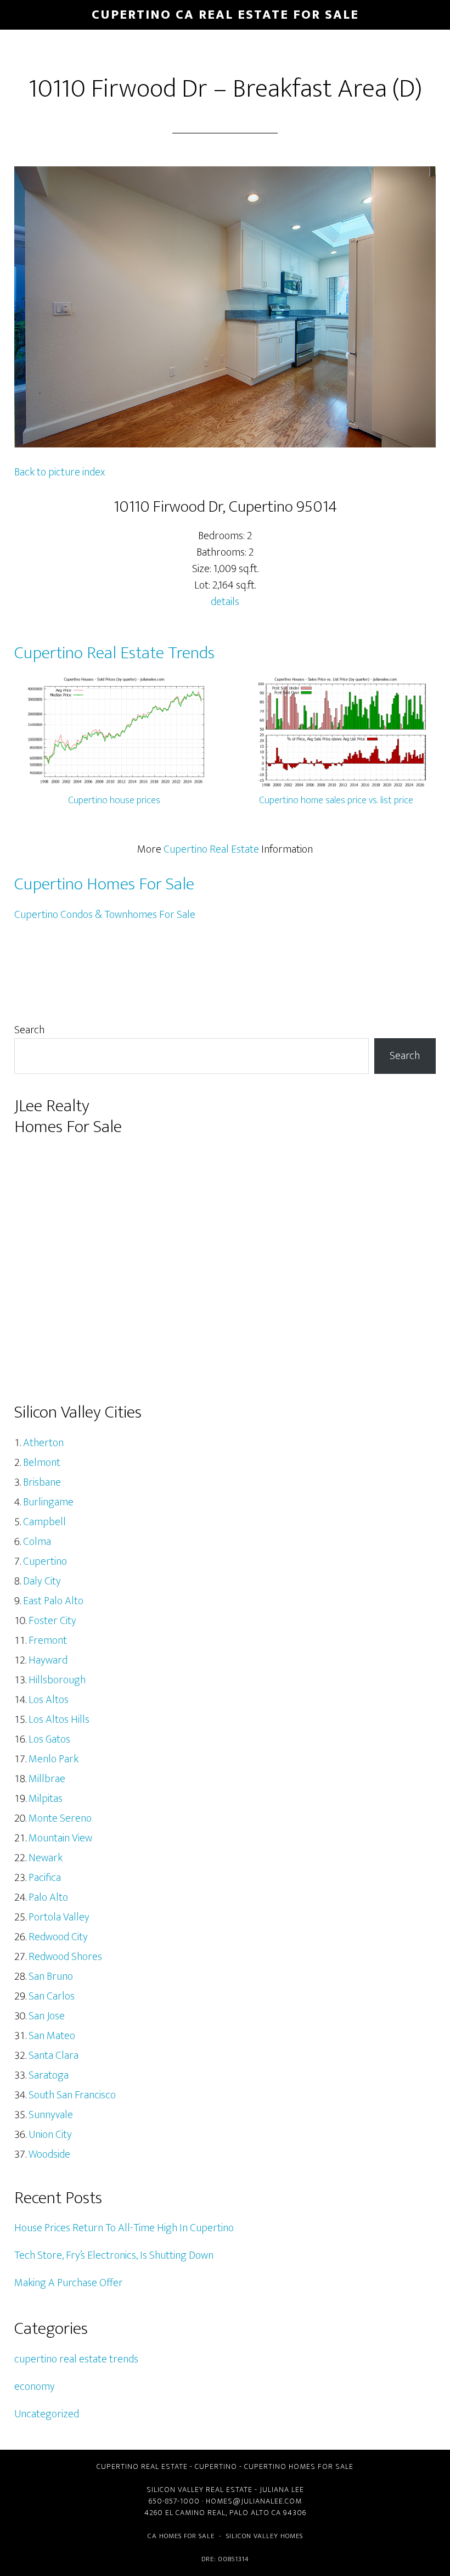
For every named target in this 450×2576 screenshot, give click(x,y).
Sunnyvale (51, 2115)
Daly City (42, 1581)
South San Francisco (72, 2095)
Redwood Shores (65, 1957)
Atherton (43, 1443)
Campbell (44, 1522)
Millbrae (47, 1779)
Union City (50, 2135)
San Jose (47, 2016)
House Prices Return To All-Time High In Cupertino (124, 2228)
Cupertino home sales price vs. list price (336, 800)
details (225, 602)
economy (35, 2387)
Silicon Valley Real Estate (199, 2490)
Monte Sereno (60, 1818)
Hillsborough (57, 1680)
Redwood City (58, 1937)
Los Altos (49, 1700)
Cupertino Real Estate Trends (114, 653)
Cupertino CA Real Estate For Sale (225, 15)
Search (29, 1030)
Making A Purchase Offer (69, 2283)
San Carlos (52, 1996)
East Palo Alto (53, 1601)
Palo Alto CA (255, 2513)
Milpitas (46, 1799)
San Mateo (52, 2036)
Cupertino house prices (114, 800)
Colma (37, 1542)
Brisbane (42, 1482)
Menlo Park (54, 1759)
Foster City (52, 1621)
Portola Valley (59, 1917)
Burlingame (48, 1502)
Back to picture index (60, 472)
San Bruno (51, 1976)
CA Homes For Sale (181, 2536)
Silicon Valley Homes (265, 2536)
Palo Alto (48, 1897)
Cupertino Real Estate (211, 849)
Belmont (42, 1463)
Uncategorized (47, 2414)
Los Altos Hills (59, 1720)
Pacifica (45, 1878)
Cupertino (45, 1561)
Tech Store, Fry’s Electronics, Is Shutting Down (114, 2255)
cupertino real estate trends (76, 2359)
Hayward (48, 1660)
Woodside (49, 2154)
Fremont (48, 1640)
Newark (46, 1858)
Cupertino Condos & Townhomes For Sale (105, 915)
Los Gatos (49, 1739)
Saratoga (49, 2075)
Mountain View (60, 1838)
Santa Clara (54, 2056)
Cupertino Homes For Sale (104, 884)
